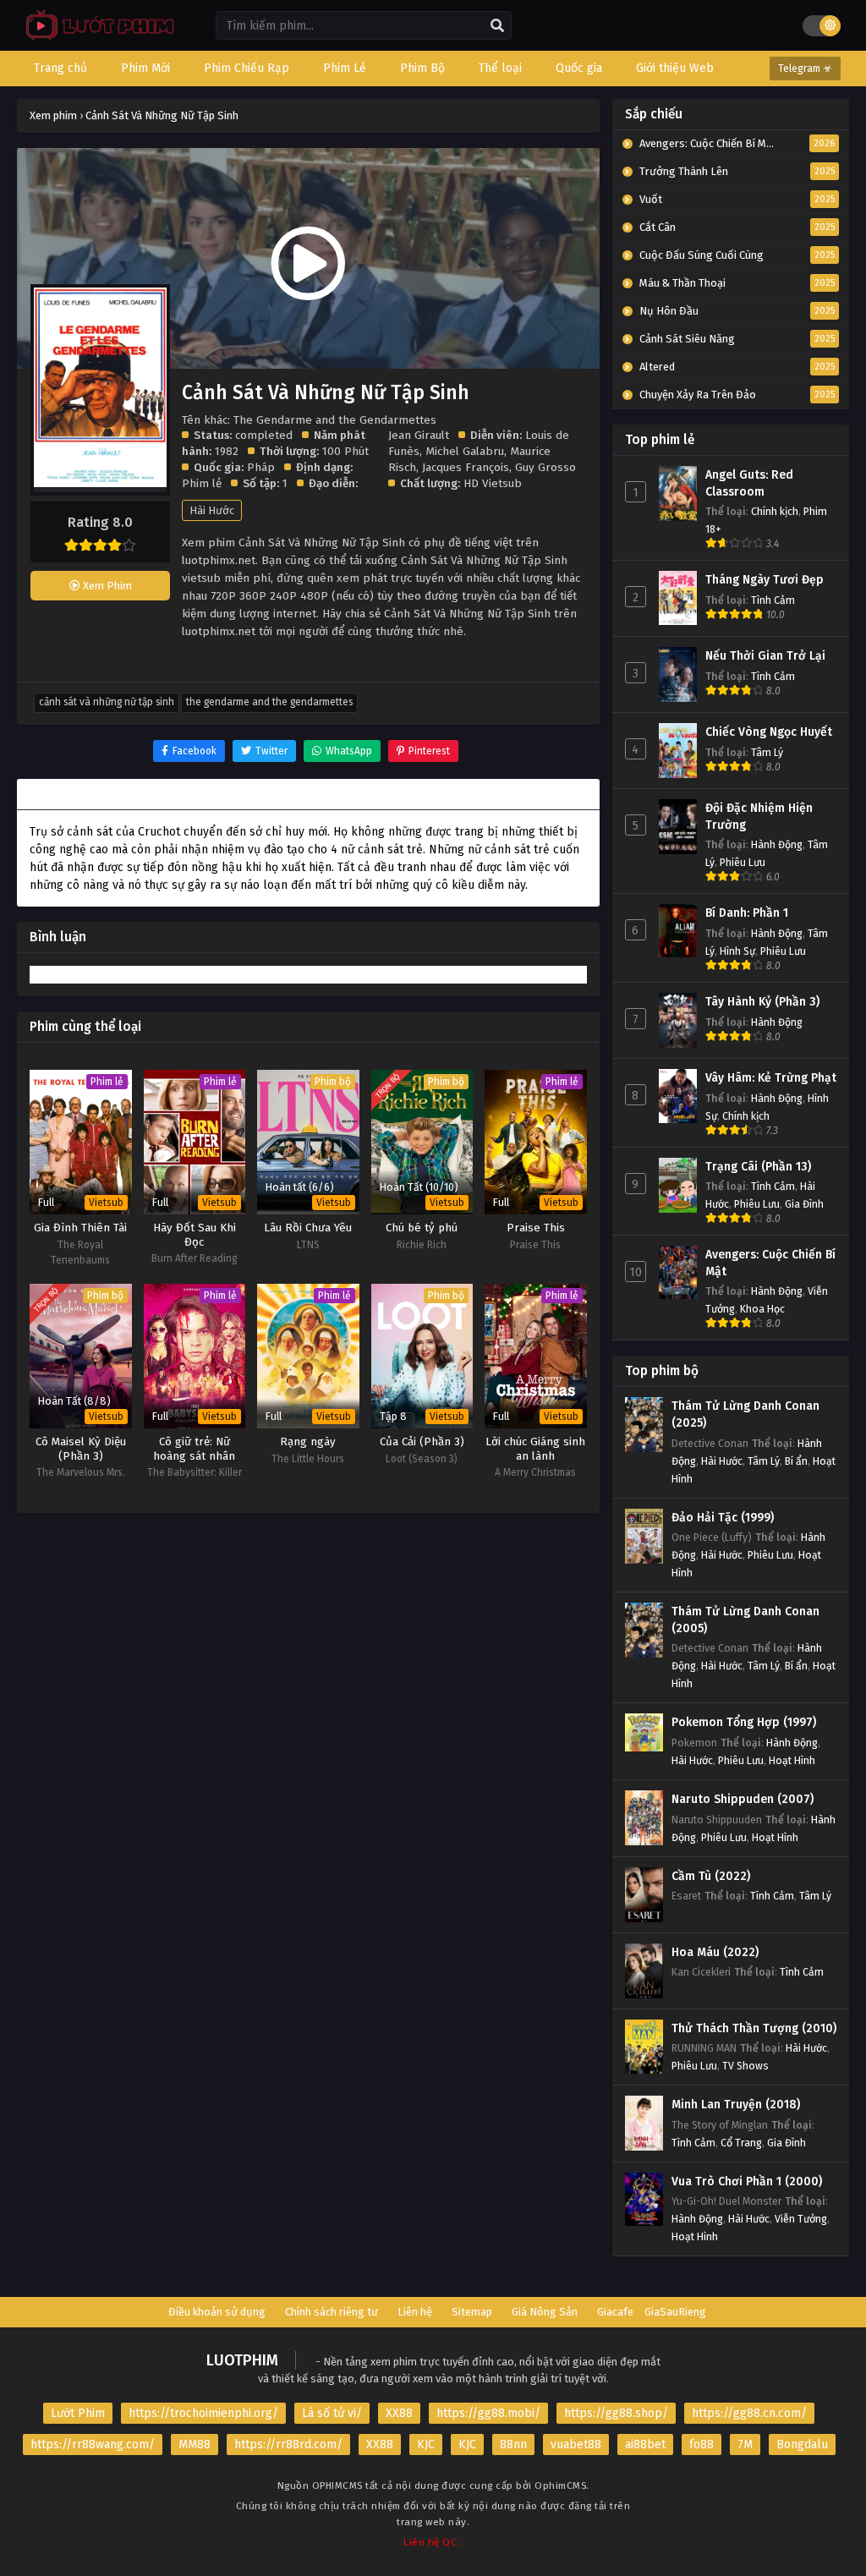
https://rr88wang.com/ (93, 2444)
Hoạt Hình (792, 1760)
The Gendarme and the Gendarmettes (269, 702)
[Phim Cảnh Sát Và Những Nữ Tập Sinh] (96, 38)
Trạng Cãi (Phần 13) (758, 1167)
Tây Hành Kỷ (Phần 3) (762, 1002)
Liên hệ (415, 2312)
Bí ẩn (796, 1461)
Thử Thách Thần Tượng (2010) (754, 2028)
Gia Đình (804, 1204)
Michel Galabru (465, 451)
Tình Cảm (773, 600)
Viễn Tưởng (801, 2219)
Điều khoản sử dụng (217, 2312)
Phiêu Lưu (743, 862)
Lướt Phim (78, 2413)
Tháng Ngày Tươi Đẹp (765, 580)
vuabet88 (576, 2444)
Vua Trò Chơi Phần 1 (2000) (747, 2181)
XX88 (399, 2413)
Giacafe (615, 2312)
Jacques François (466, 467)
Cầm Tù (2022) (711, 1876)
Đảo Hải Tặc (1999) (723, 1518)
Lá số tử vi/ (332, 2413)
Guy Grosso (545, 467)
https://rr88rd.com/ (288, 2444)
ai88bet (645, 2444)
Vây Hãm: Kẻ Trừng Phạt (771, 1078)
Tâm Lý (767, 752)
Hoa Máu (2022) (715, 1952)
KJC (426, 2444)
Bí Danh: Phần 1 (747, 913)
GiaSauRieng (675, 2312)
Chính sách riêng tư (332, 2312)
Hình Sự (737, 951)
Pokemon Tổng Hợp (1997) (744, 1722)
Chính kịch (775, 511)
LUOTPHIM (242, 2360)
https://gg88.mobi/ (488, 2413)
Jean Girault (419, 435)
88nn (513, 2444)
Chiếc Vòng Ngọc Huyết (769, 732)
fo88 (702, 2444)
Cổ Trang (741, 2143)
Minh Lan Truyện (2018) (736, 2105)
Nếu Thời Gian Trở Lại (765, 656)
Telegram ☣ (805, 69)
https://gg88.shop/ (616, 2413)
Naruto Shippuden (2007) (743, 1799)
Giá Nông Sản (545, 2312)
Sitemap (472, 2312)
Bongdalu (802, 2444)
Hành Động (777, 844)
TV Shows (745, 2066)
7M (745, 2444)
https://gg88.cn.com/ (749, 2413)
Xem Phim (106, 586)
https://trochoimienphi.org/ (203, 2413)
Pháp (261, 467)
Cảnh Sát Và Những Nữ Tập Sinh (107, 702)
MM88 (195, 2444)
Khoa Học (762, 1309)
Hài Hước (212, 510)
